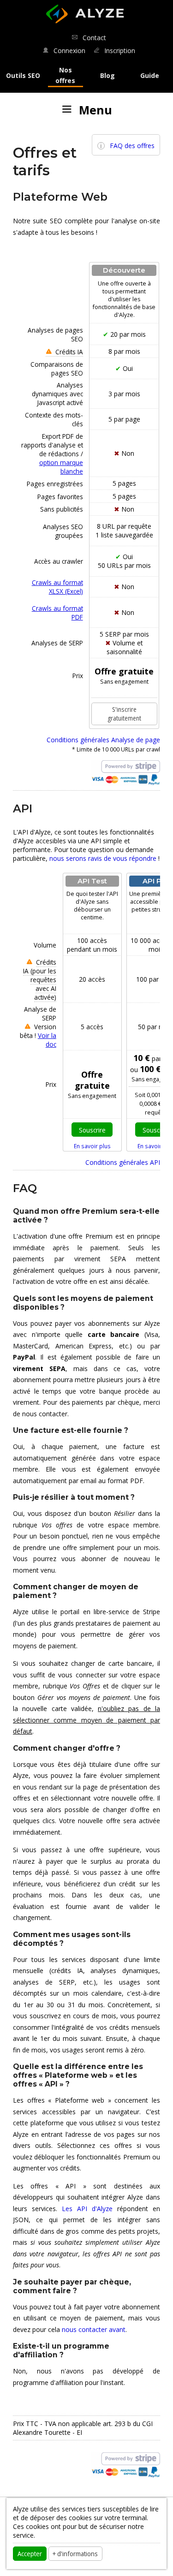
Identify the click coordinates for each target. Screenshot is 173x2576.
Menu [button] (92, 110)
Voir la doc (47, 1040)
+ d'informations (75, 2553)
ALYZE (84, 9)
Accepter (30, 2553)
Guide (150, 75)
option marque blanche (61, 467)
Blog (107, 75)
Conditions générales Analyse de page (103, 740)
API (23, 808)
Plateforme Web (60, 197)
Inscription (119, 51)
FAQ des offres (132, 146)
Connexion (68, 51)
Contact (93, 38)
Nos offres (65, 75)
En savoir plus (92, 1146)
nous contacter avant (94, 2329)
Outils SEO (23, 75)
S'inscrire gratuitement (124, 714)
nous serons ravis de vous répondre (103, 858)
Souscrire (92, 1130)
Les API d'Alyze (87, 2209)
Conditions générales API (123, 1162)
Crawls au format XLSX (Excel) (57, 587)
